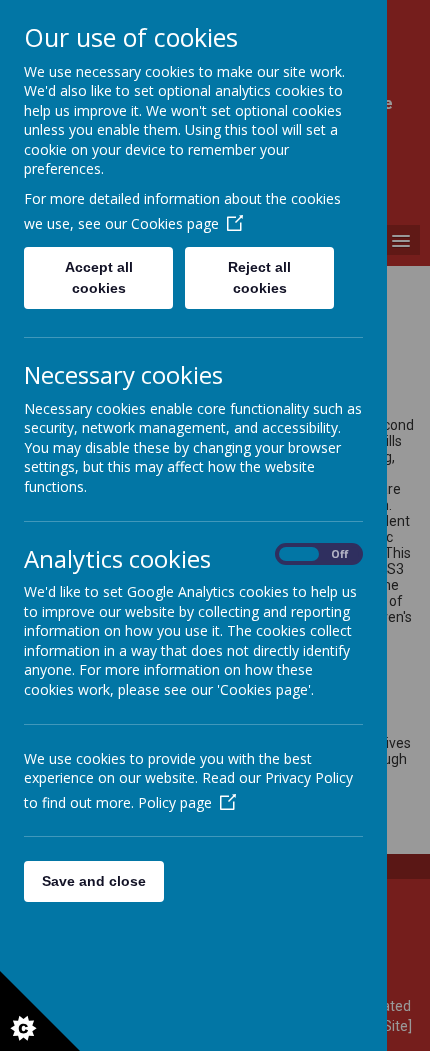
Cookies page (175, 223)
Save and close (94, 881)
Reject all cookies (259, 277)
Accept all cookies (99, 277)
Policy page (175, 802)
